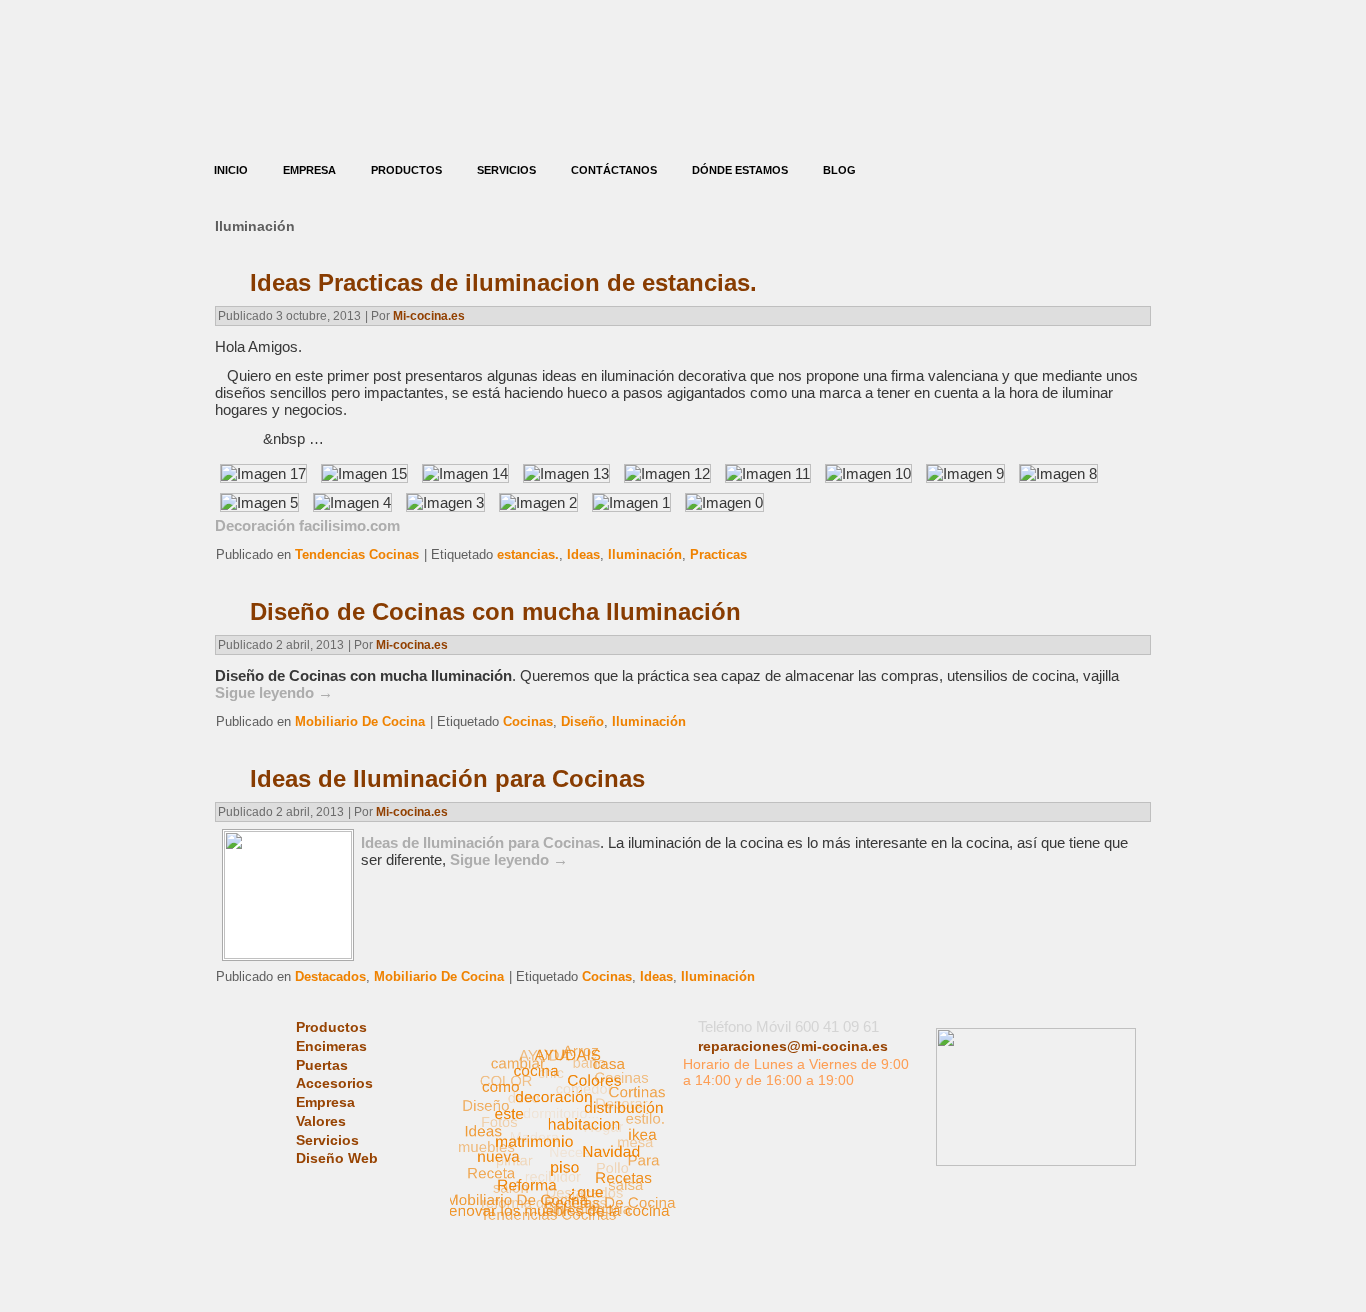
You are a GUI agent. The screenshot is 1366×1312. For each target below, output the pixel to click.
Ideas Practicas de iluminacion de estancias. (503, 282)
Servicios (506, 170)
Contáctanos (614, 170)
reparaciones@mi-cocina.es (793, 1046)
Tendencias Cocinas (357, 554)
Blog (839, 170)
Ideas (583, 554)
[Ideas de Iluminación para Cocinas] (288, 953)
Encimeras (331, 1046)
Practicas (718, 554)
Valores (321, 1121)
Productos (406, 170)
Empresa (309, 170)
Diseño (582, 721)
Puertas (322, 1065)
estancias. (528, 554)
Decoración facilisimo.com (307, 525)
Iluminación (645, 554)
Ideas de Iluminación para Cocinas (447, 778)
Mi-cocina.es (429, 316)
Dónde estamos (740, 170)
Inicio (231, 170)
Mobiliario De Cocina (360, 721)
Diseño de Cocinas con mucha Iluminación (495, 611)
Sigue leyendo (274, 692)
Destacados (330, 976)
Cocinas (528, 721)
